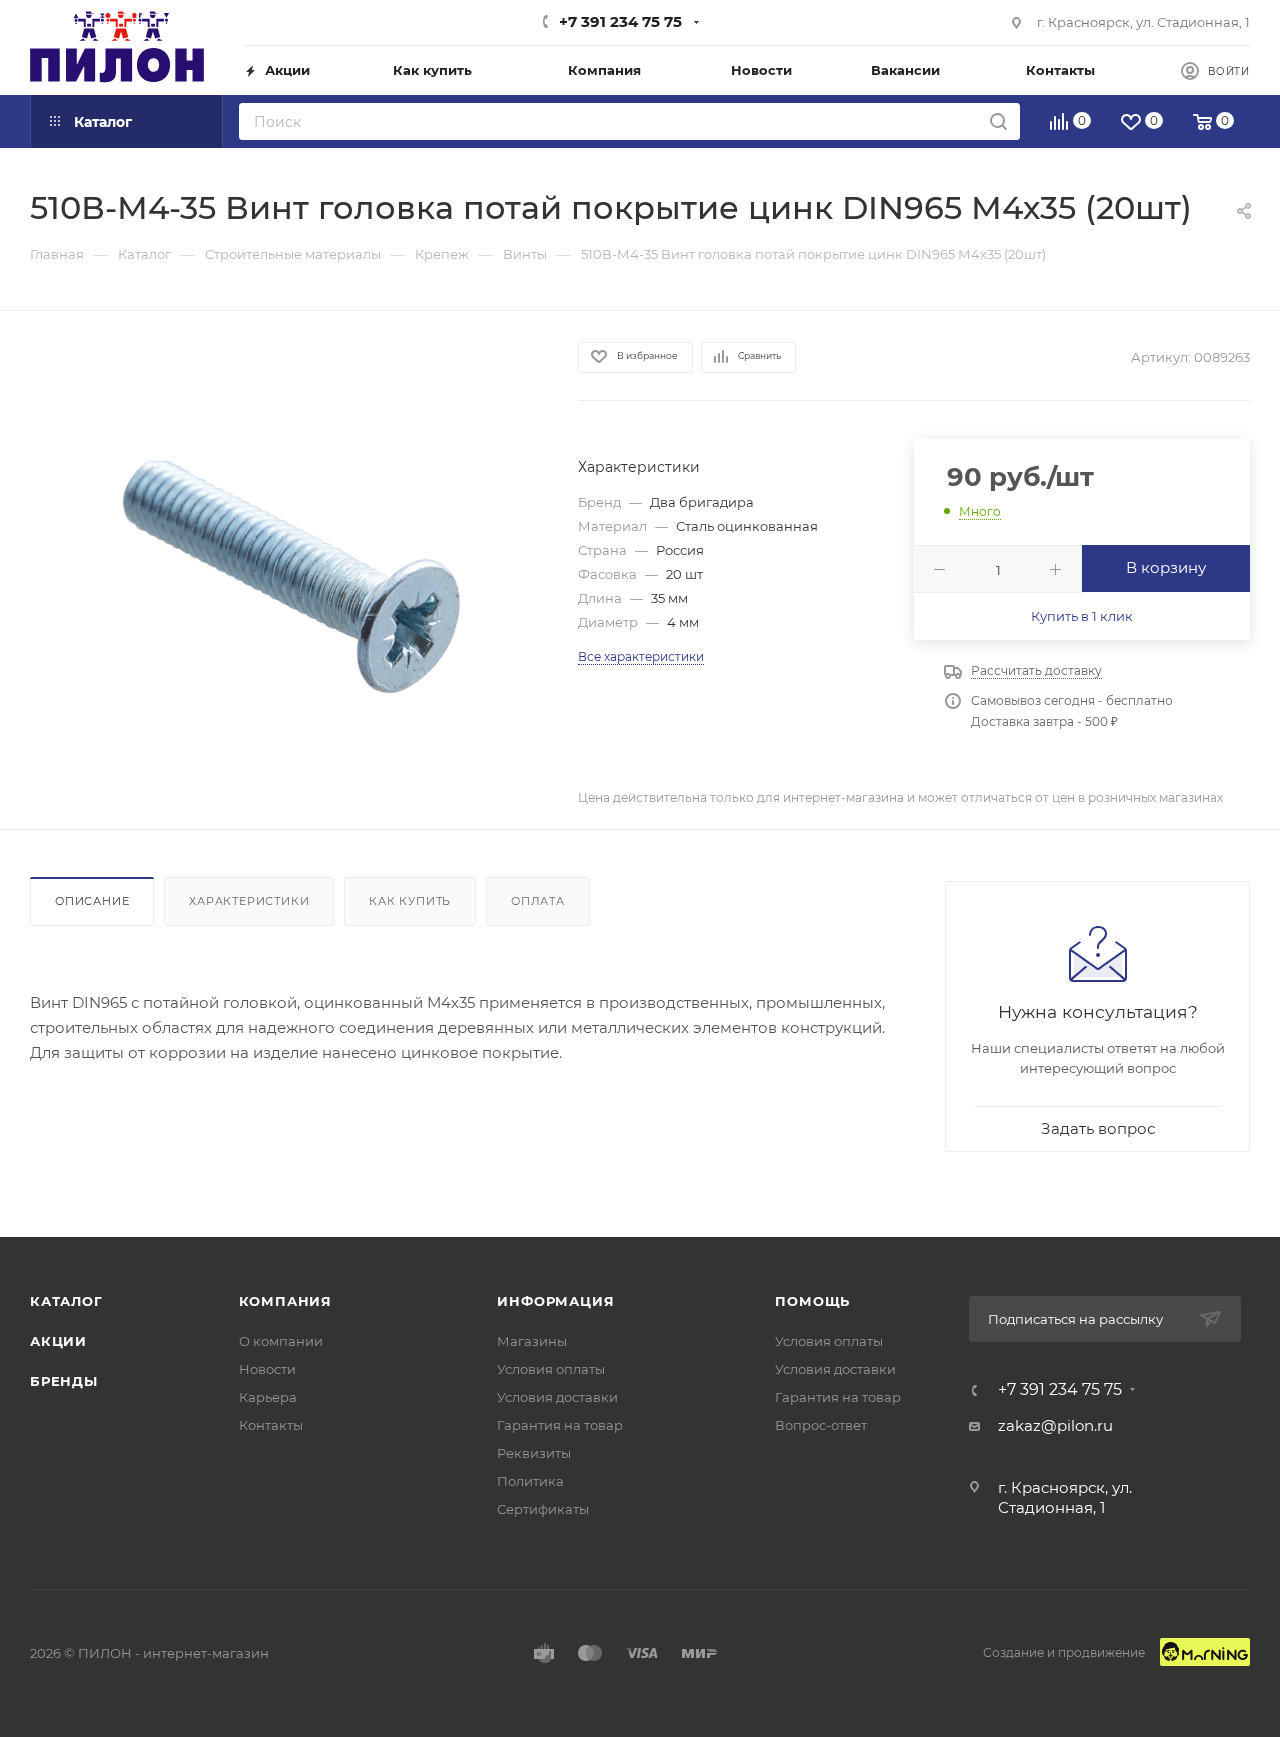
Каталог (66, 1301)
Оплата (538, 901)
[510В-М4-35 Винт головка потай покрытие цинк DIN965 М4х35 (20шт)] (286, 569)
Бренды (64, 1381)
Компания (285, 1301)
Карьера (268, 1397)
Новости (267, 1369)
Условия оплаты (551, 1369)
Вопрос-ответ (821, 1425)
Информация (555, 1301)
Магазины (532, 1341)
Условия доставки (557, 1397)
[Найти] (998, 121)
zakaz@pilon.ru (1055, 1425)
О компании (281, 1341)
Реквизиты (534, 1453)
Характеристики (249, 901)
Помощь (812, 1301)
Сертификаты (543, 1509)
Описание (92, 901)
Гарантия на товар (560, 1425)
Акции (58, 1341)
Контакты (271, 1425)
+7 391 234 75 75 (620, 21)
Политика (530, 1481)
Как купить (410, 901)
